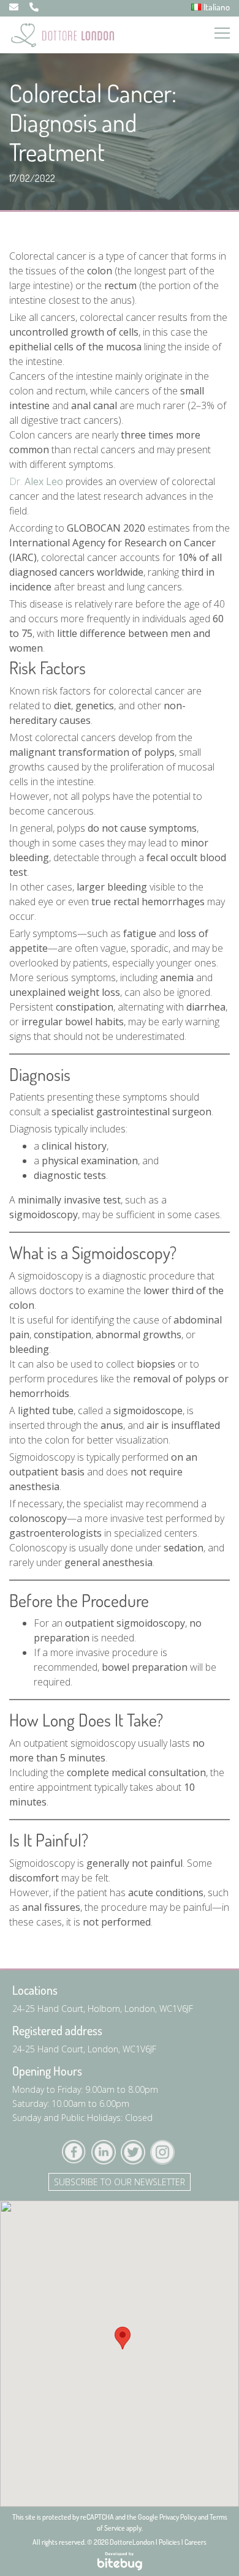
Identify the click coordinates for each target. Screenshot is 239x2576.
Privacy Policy (178, 2517)
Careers (195, 2542)
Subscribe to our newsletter (120, 2182)
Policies (169, 2542)
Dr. (36, 481)
